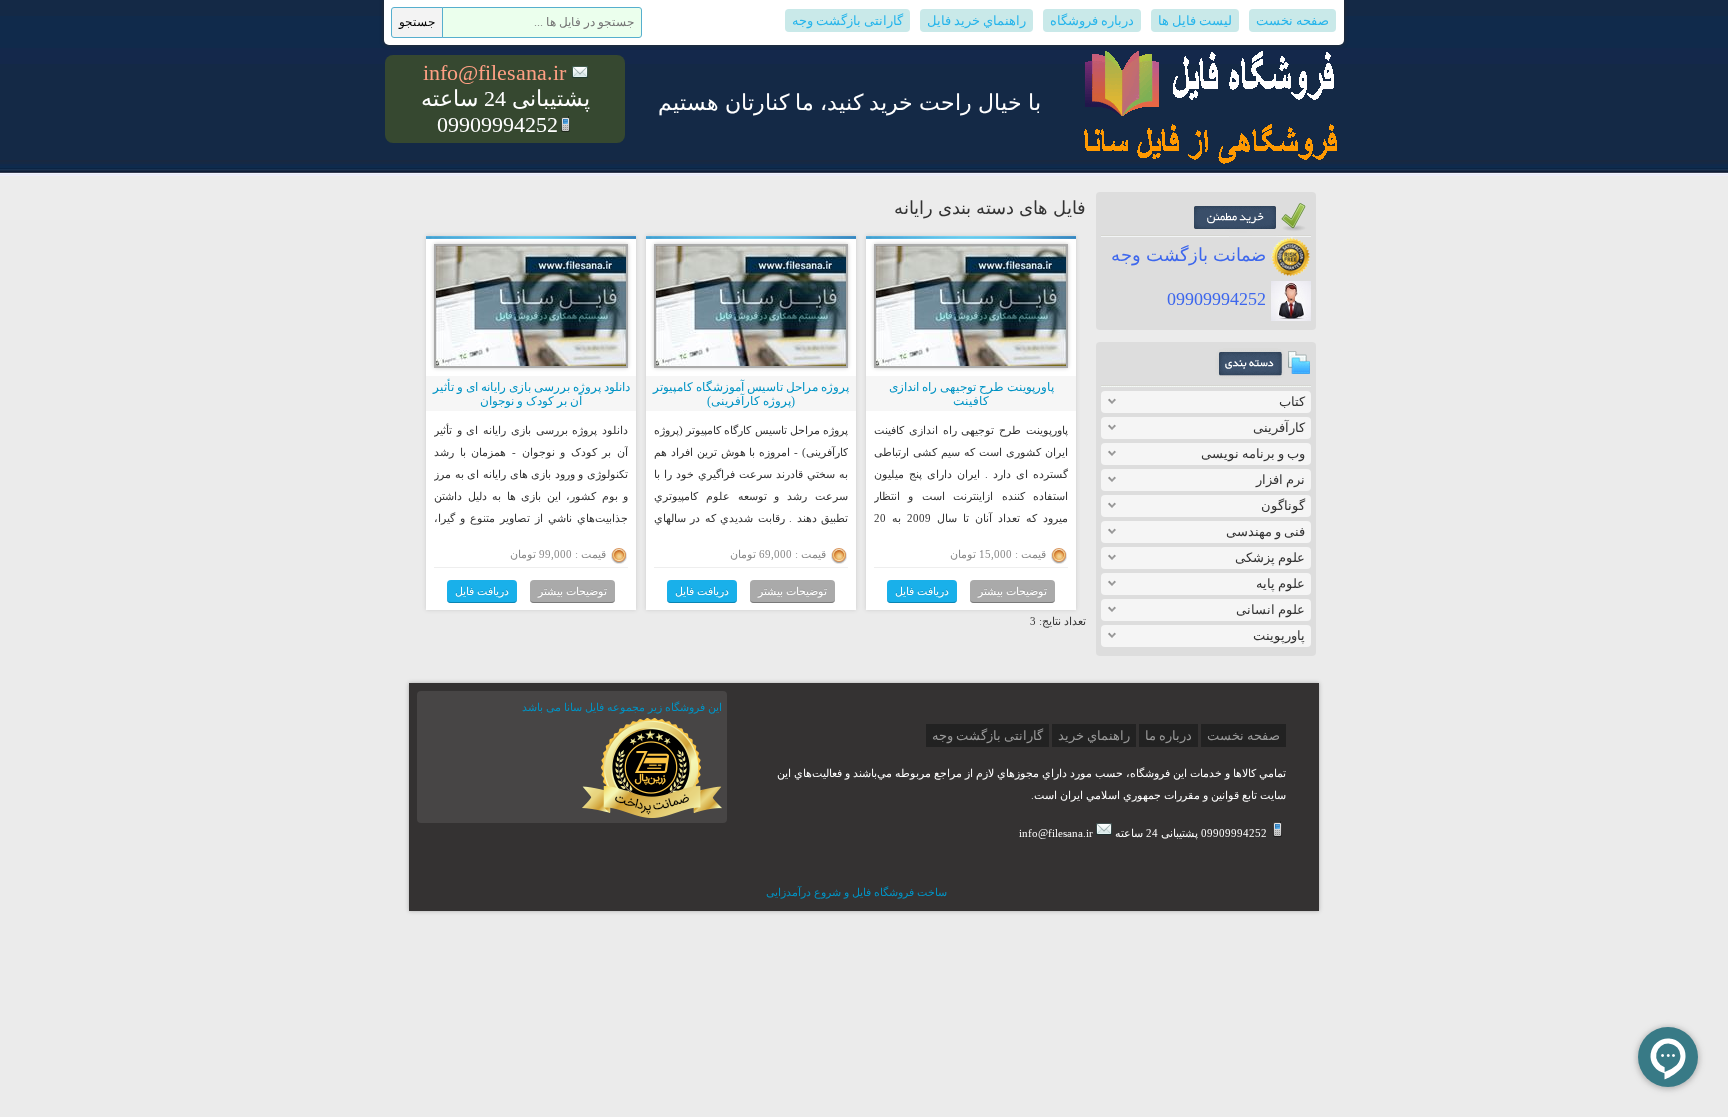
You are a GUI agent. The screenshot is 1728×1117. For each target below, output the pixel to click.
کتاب (1292, 401)
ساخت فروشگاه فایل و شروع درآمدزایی (856, 892)
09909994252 (1219, 299)
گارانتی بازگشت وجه (847, 20)
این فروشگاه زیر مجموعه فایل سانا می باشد (622, 707)
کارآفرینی (1279, 427)
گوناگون (1283, 505)
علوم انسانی (1270, 609)
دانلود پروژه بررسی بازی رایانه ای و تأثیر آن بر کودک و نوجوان (531, 394)
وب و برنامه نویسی (1253, 453)
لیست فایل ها (1195, 20)
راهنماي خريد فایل (976, 20)
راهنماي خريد (1094, 735)
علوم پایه (1280, 583)
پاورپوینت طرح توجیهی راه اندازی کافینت (971, 394)
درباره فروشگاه (1092, 20)
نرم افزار (1280, 479)
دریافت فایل (922, 591)
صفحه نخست (1292, 20)
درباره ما (1168, 735)
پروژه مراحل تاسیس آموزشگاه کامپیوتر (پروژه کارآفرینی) (751, 394)
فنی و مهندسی (1265, 531)
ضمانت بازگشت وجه (1191, 255)
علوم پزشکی (1270, 557)
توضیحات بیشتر (1012, 591)
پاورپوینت (1279, 635)
